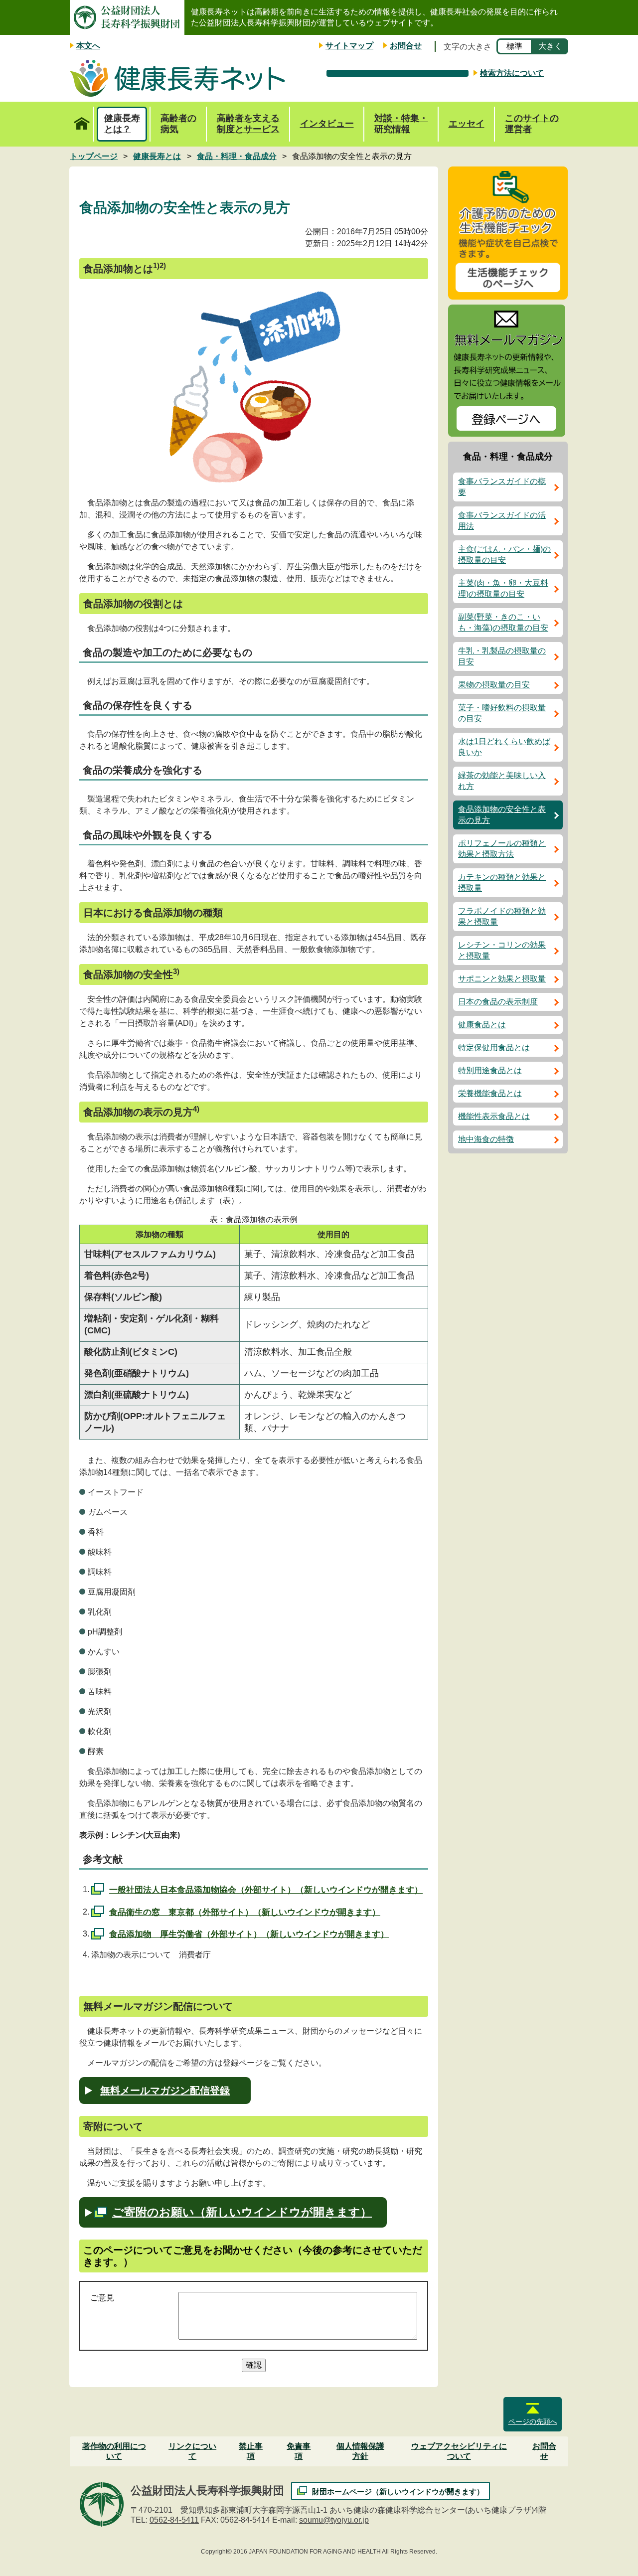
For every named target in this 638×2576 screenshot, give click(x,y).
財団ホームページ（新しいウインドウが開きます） (398, 2492)
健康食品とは (482, 1025)
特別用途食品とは (490, 1070)
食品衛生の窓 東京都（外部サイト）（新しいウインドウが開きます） (245, 1912)
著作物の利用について (114, 2451)
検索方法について (512, 73)
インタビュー (327, 124)
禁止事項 (251, 2451)
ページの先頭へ (533, 2421)
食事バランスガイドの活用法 (502, 521)
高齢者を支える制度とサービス (248, 124)
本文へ (88, 46)
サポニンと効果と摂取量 (502, 979)
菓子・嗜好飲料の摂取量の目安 (502, 713)
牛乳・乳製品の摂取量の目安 (502, 656)
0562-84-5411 (174, 2520)
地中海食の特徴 (486, 1139)
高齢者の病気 (178, 124)
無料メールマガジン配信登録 (165, 2091)
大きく (550, 46)
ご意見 (102, 2298)
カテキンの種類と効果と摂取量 (502, 883)
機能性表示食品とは (494, 1116)
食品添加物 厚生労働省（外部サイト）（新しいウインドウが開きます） (249, 1934)
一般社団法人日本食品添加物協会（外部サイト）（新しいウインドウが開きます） (266, 1890)
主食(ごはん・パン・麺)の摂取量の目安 (504, 555)
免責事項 (299, 2451)
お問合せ (406, 46)
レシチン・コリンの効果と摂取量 (502, 950)
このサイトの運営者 (532, 124)
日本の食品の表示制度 (498, 1002)
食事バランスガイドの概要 (502, 487)
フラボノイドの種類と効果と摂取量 (502, 916)
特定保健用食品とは (494, 1047)
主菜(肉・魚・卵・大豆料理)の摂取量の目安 (503, 588)
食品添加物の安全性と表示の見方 (502, 815)
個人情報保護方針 (360, 2451)
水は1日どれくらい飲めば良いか (504, 747)
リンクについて (192, 2451)
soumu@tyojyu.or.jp (334, 2520)
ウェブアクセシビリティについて (459, 2451)
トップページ (82, 124)
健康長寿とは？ (122, 124)
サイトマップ (349, 46)
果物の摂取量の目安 (494, 685)
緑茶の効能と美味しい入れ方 (502, 781)
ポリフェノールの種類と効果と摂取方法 (502, 849)
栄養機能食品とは (490, 1093)
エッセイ (467, 124)
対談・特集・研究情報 (401, 124)
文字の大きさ (468, 47)
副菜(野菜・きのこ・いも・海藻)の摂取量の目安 (503, 622)
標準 (514, 46)
